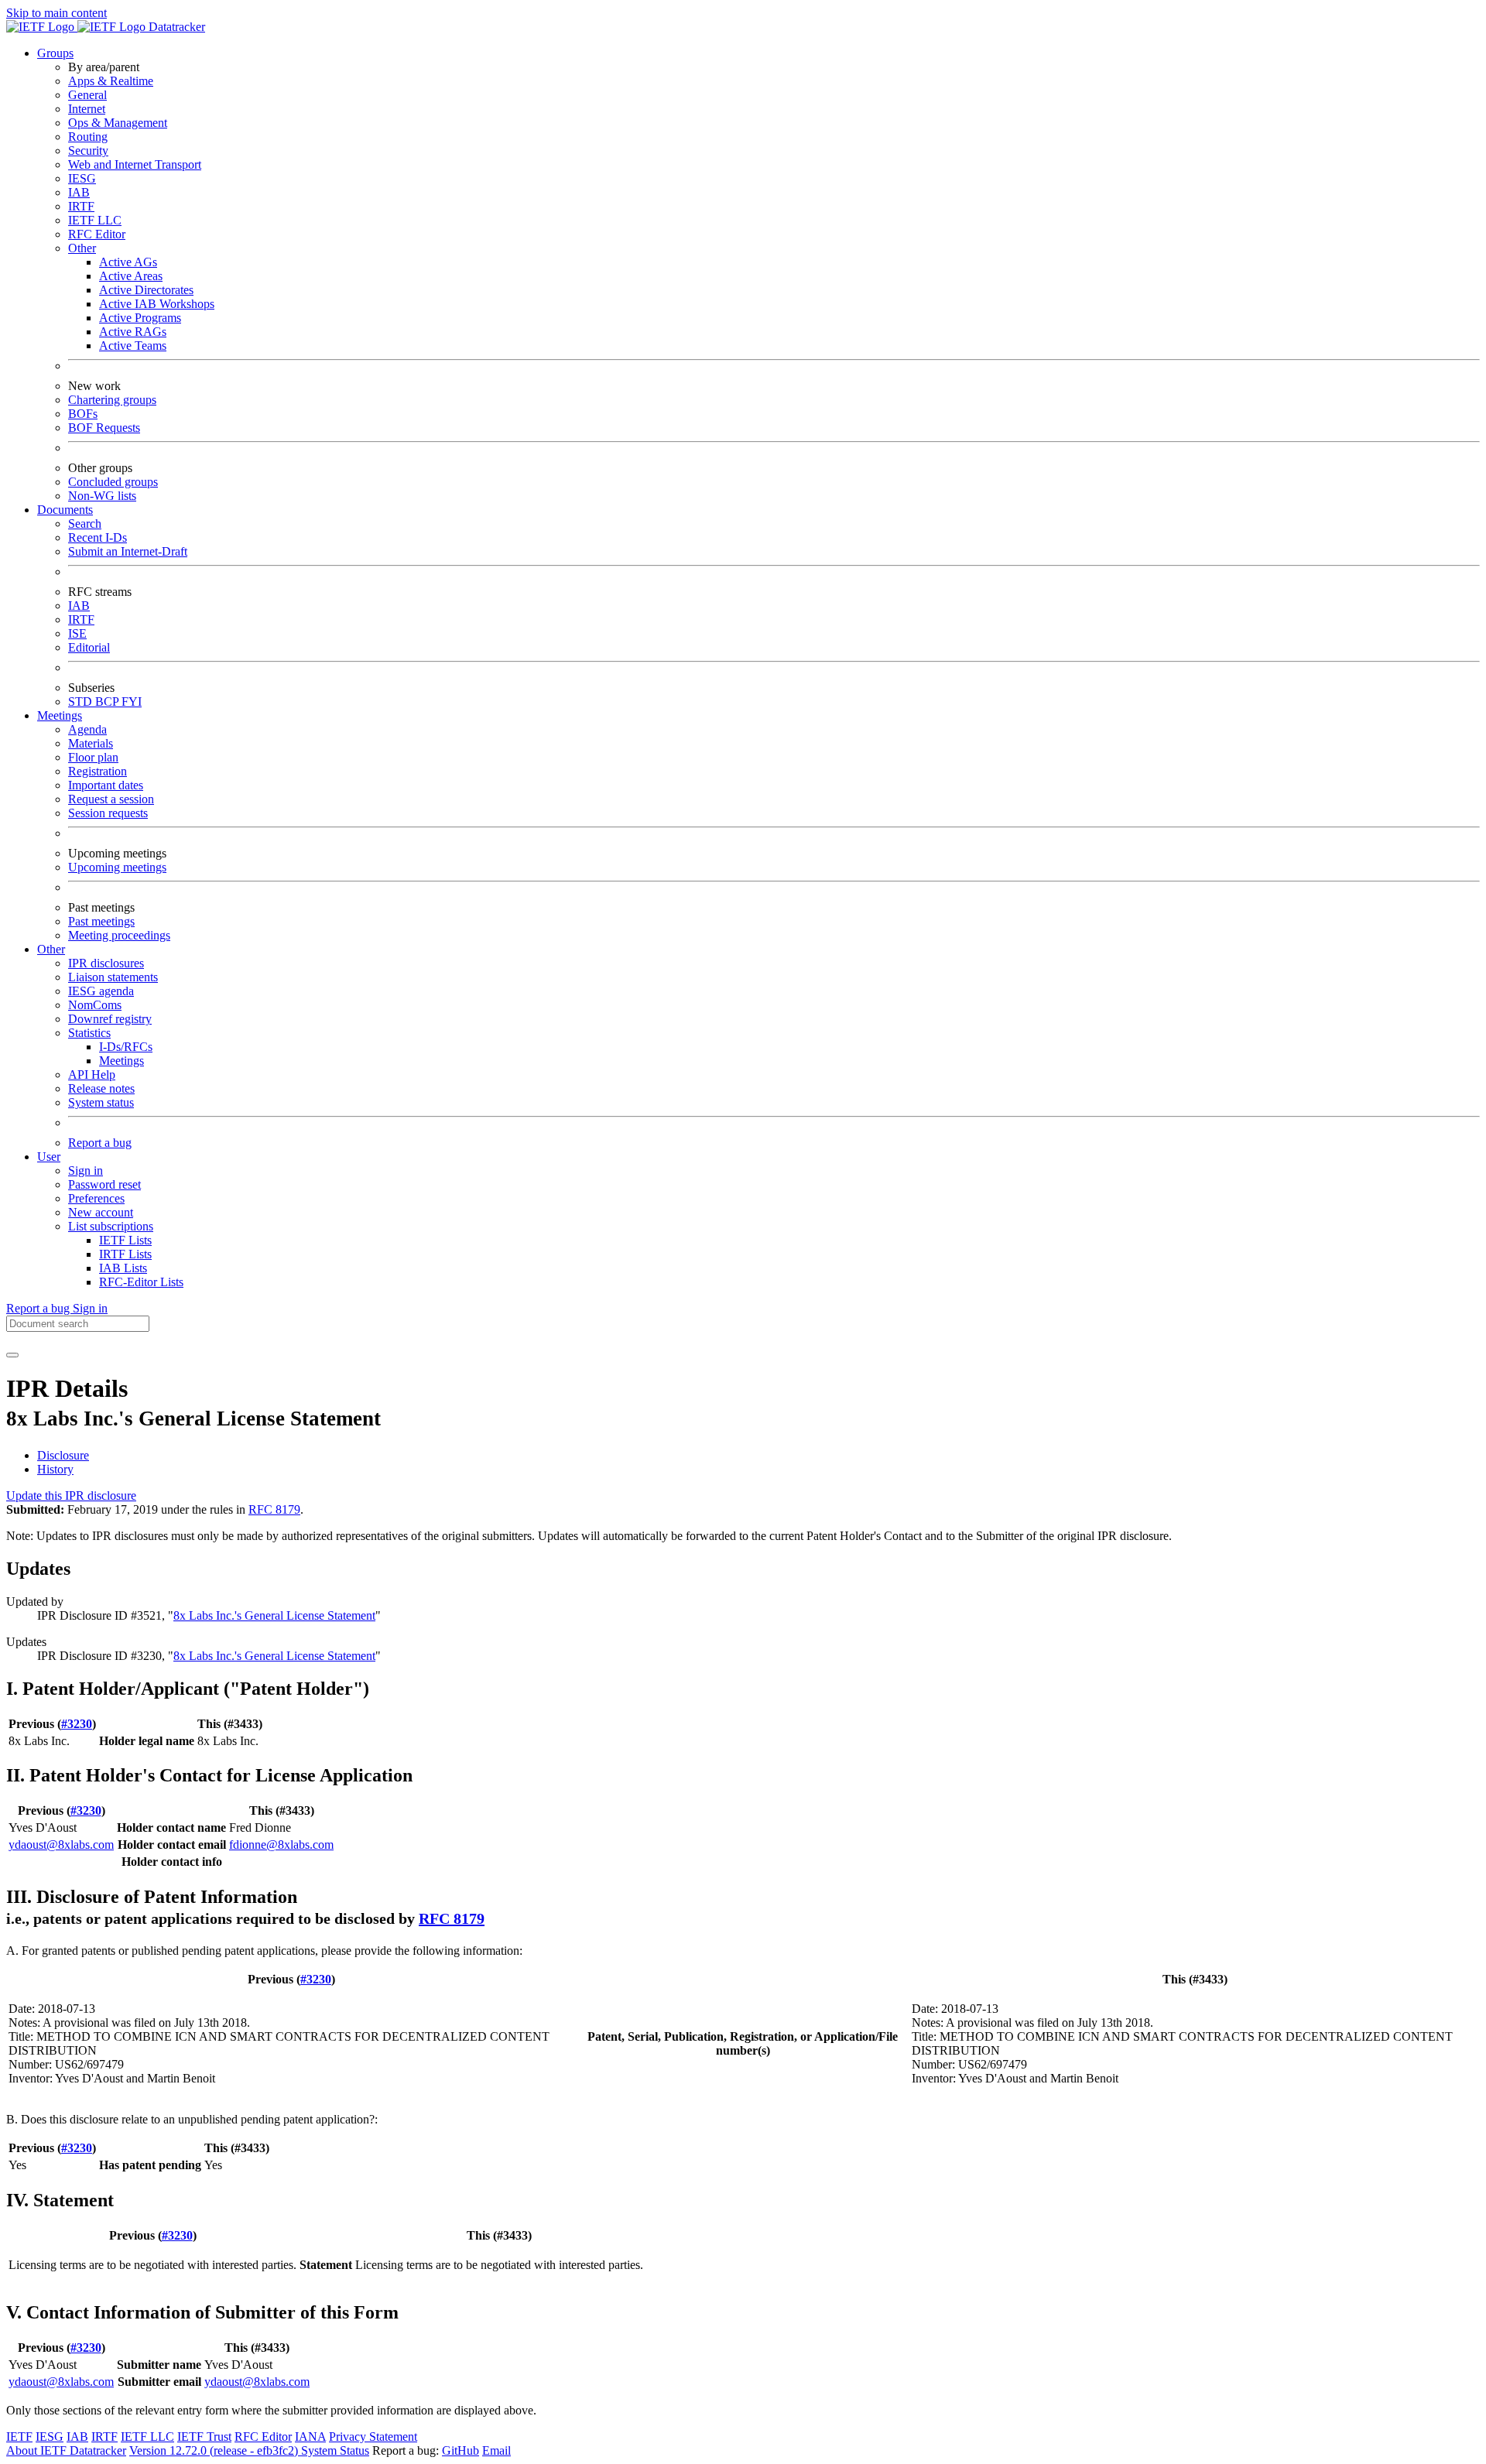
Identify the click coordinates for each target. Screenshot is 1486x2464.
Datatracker (175, 27)
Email (496, 2450)
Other (82, 248)
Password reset (104, 1184)
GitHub (461, 2450)
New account (101, 1212)
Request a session (111, 799)
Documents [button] (65, 510)
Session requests (108, 813)
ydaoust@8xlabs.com (61, 1845)
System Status (335, 2450)
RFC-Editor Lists (141, 1282)
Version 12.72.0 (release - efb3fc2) (215, 2450)
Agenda (87, 729)
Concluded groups (113, 482)
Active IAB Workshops (157, 304)
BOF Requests (104, 428)
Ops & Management (118, 123)
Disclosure (63, 1455)
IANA (310, 2437)
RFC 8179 (274, 1509)
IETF (19, 2437)
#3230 (77, 1724)
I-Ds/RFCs (126, 1047)
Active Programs (140, 318)
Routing (88, 137)
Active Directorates (146, 290)
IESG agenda (101, 991)
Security (88, 151)
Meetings (122, 1061)
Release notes (101, 1088)
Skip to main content (56, 13)
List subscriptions (111, 1226)
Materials (91, 743)
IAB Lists (123, 1268)
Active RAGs (133, 332)
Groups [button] (55, 53)
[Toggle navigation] (12, 1355)
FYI (132, 702)
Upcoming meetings (117, 867)
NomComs (95, 1005)
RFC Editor (97, 234)
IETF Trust (204, 2437)
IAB (79, 192)
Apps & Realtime (111, 81)
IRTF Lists (125, 1254)
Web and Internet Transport (135, 164)
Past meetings (101, 921)
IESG (82, 178)
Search (85, 524)
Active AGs (128, 262)
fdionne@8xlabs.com (281, 1845)
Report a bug (100, 1143)
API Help (92, 1075)
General (87, 95)
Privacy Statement (373, 2437)
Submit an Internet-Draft (128, 551)
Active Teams (133, 346)
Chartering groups (112, 400)
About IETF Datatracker (66, 2450)
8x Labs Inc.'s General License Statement (274, 1615)
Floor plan (93, 757)
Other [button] (51, 949)
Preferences (96, 1198)
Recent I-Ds (98, 537)
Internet (87, 109)
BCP (108, 702)
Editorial (89, 647)
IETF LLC (95, 220)
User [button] (49, 1157)
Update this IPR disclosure (71, 1496)
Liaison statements (113, 977)
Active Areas (131, 276)
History (55, 1469)
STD (82, 702)
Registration (98, 771)
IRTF (81, 206)
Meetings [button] (60, 715)
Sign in (86, 1170)
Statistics (89, 1033)
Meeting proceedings (119, 935)
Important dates (106, 785)
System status (101, 1102)
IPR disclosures (106, 963)
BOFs (83, 414)
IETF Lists (125, 1240)
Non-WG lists (102, 496)
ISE (77, 633)
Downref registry (110, 1019)
